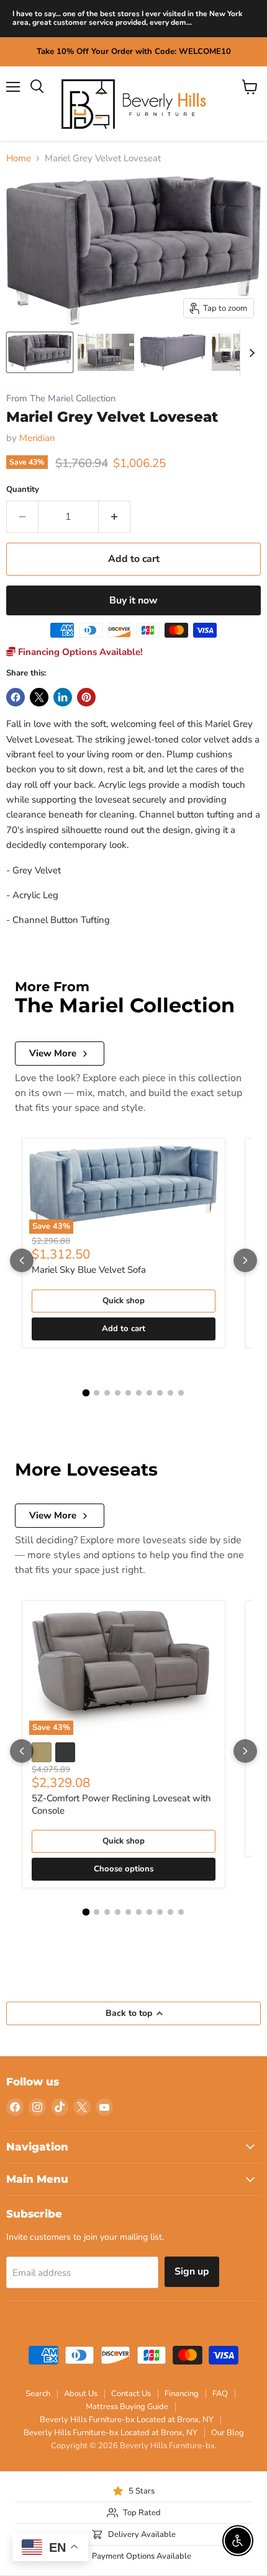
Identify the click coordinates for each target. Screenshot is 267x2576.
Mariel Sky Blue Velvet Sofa (89, 1270)
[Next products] (245, 1260)
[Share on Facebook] (16, 697)
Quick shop (124, 1301)
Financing (182, 2394)
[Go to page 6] (139, 1393)
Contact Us (131, 2394)
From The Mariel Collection (61, 399)
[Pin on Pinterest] (86, 697)
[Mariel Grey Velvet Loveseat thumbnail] (40, 352)
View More (53, 1053)
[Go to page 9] (170, 1393)
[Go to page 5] (128, 1393)
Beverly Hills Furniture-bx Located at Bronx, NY (127, 2420)
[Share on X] (39, 697)
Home (19, 158)
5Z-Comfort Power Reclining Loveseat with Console (121, 1804)
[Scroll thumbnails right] (250, 353)
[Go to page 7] (149, 1393)
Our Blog (228, 2433)
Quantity (23, 490)
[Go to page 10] (181, 1393)
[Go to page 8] (160, 1393)
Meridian (37, 438)
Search (38, 2394)
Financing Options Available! (79, 652)
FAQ (220, 2394)
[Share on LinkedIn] (63, 697)
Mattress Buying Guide (127, 2407)
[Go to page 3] (107, 1393)
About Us (81, 2394)
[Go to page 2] (97, 1393)
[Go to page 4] (118, 1393)
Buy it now (133, 600)
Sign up (192, 2271)
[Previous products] (22, 1260)
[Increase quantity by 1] (115, 517)
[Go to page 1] (86, 1393)
